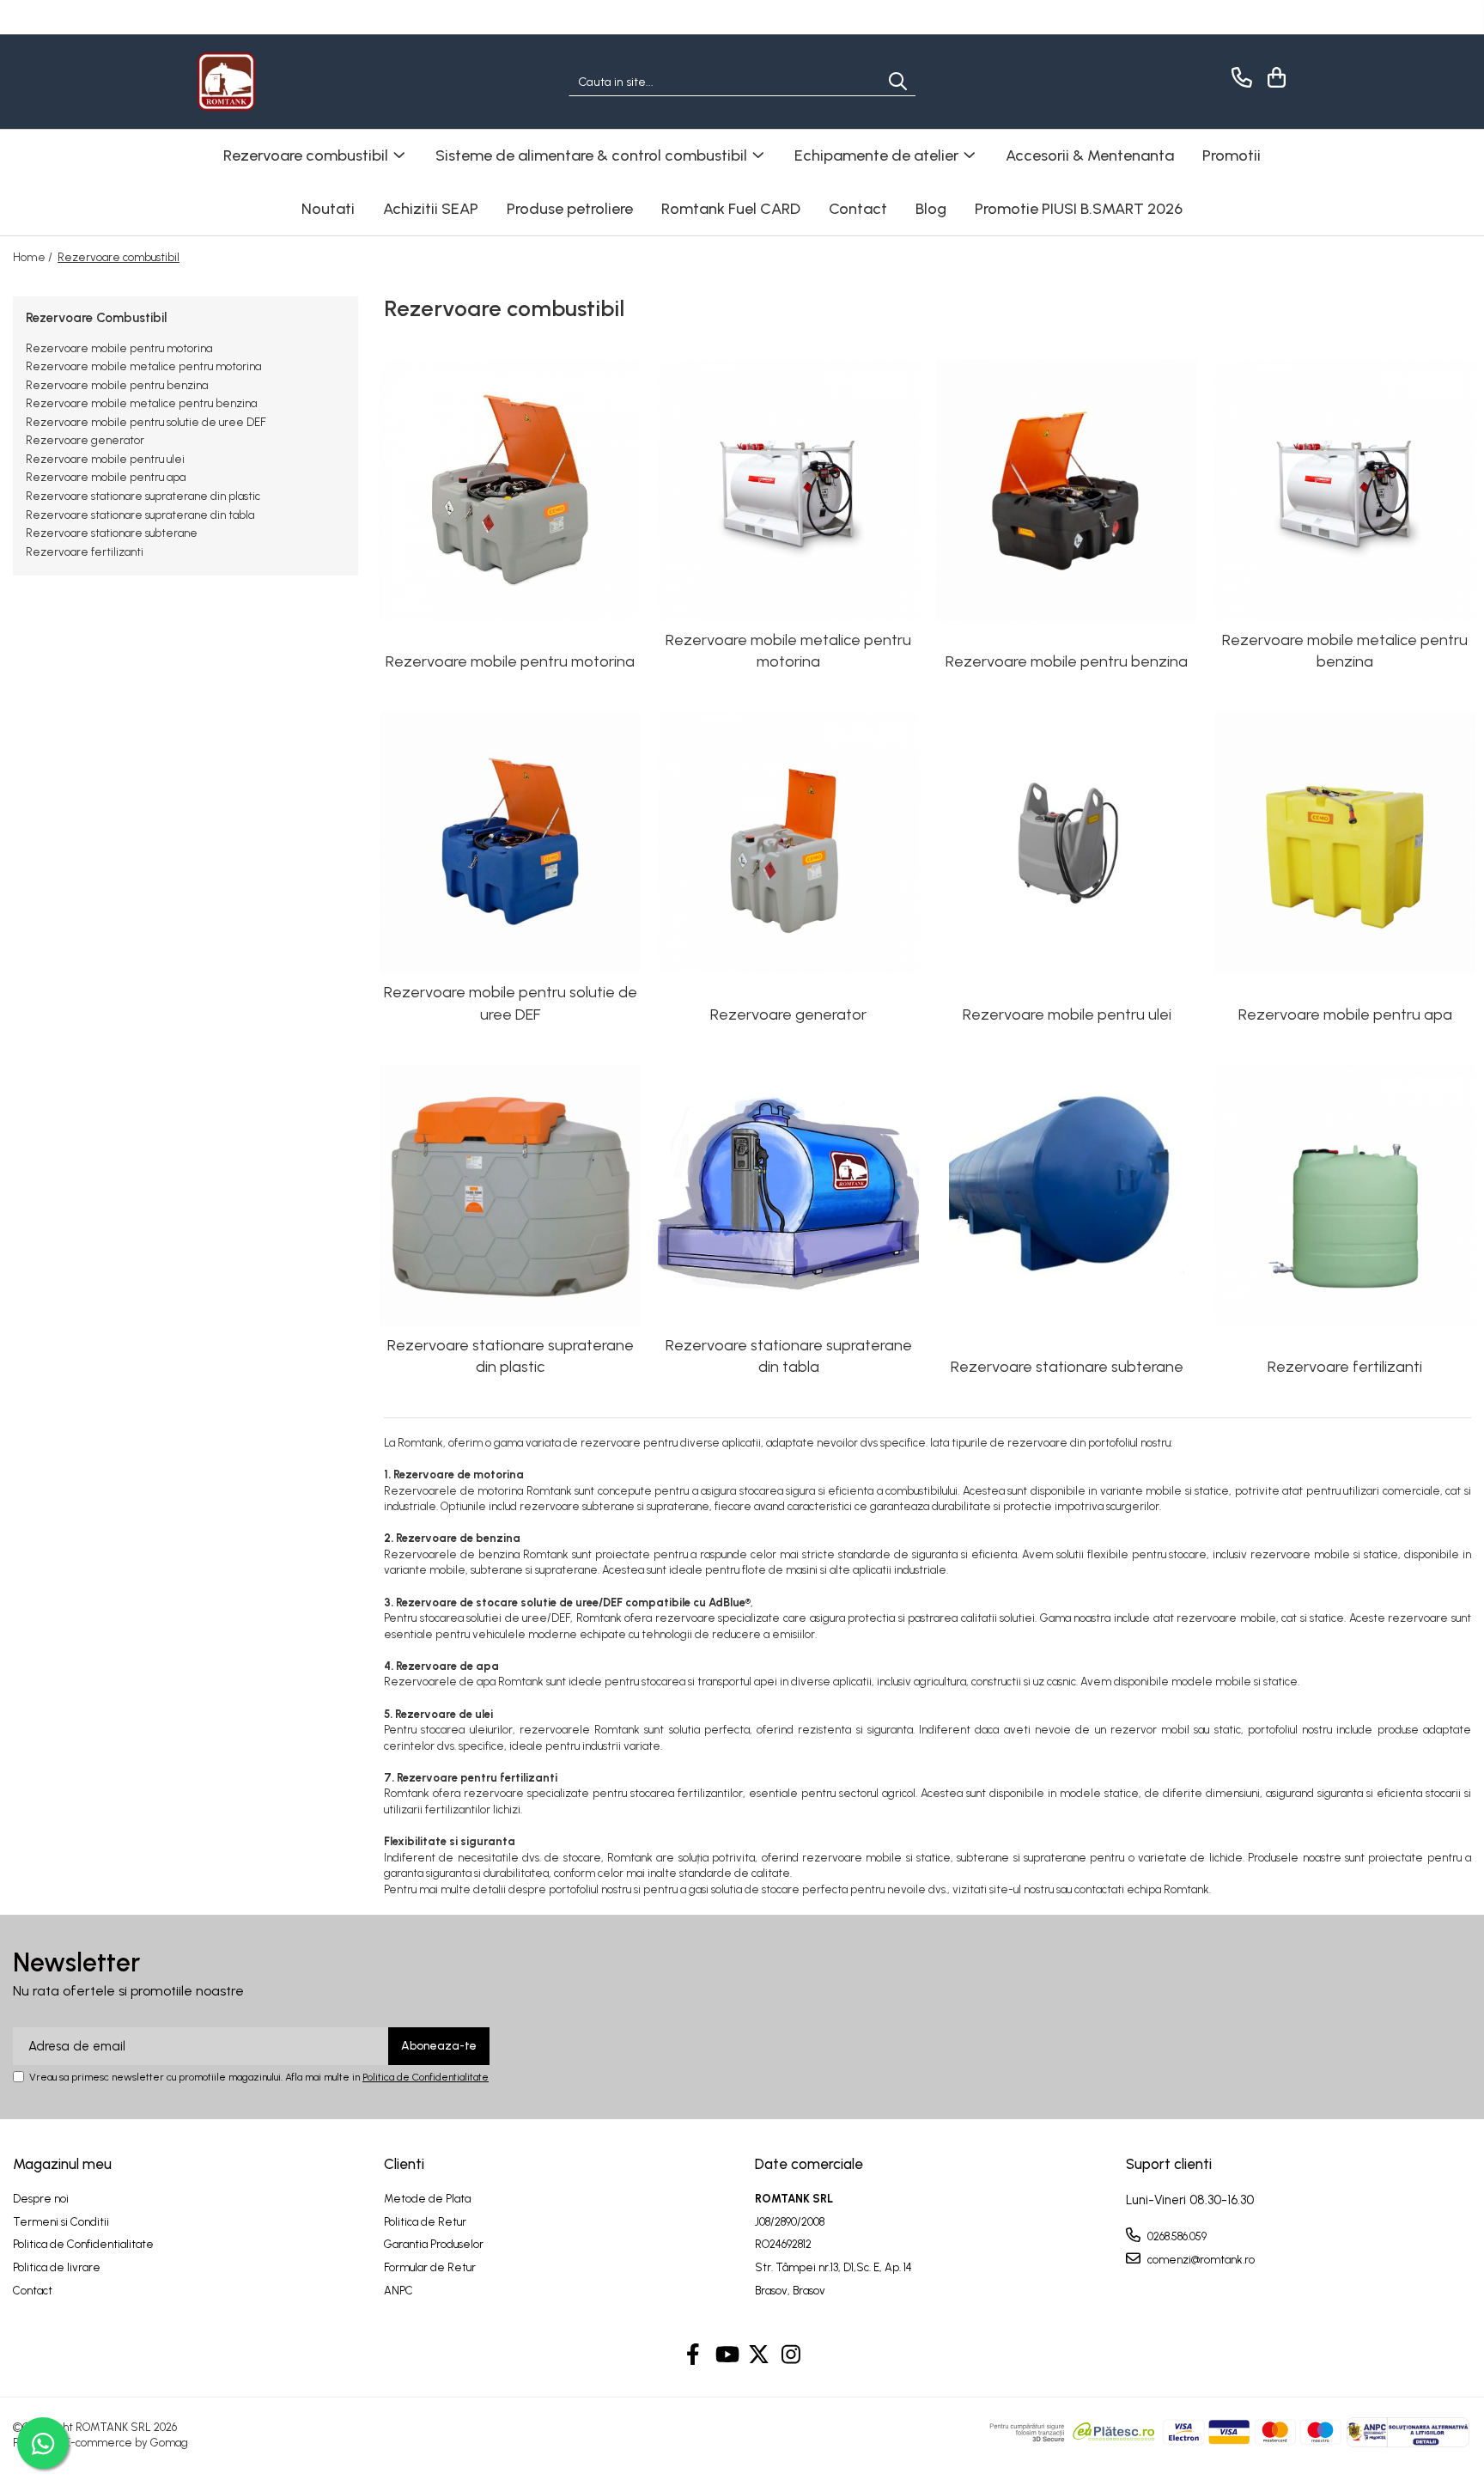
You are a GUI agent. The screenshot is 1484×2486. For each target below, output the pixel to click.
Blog (931, 209)
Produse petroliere (570, 209)
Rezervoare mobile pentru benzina (117, 385)
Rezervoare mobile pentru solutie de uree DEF (146, 422)
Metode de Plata (427, 2199)
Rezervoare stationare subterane (112, 533)
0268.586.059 (1176, 2236)
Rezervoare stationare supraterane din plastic (143, 496)
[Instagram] (791, 2355)
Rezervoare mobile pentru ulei (105, 459)
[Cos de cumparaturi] (1274, 78)
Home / (34, 257)
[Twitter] (759, 2355)
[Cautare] (898, 82)
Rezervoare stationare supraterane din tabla (140, 515)
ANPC (398, 2291)
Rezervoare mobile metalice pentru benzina (141, 403)
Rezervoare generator (85, 440)
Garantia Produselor (434, 2244)
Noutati (328, 209)
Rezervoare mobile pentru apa (106, 477)
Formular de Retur (430, 2267)
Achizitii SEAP (431, 209)
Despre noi (41, 2199)
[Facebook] (693, 2355)
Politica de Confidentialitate (426, 2077)
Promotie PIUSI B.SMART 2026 (1079, 209)
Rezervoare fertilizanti (85, 552)
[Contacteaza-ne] (1239, 78)
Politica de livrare (57, 2267)
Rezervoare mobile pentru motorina (119, 348)
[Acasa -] (283, 82)
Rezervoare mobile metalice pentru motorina (143, 366)
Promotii (1232, 155)
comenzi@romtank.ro (1200, 2260)
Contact (858, 209)
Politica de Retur (425, 2222)
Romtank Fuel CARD (731, 209)
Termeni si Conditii (61, 2222)
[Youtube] (726, 2355)
